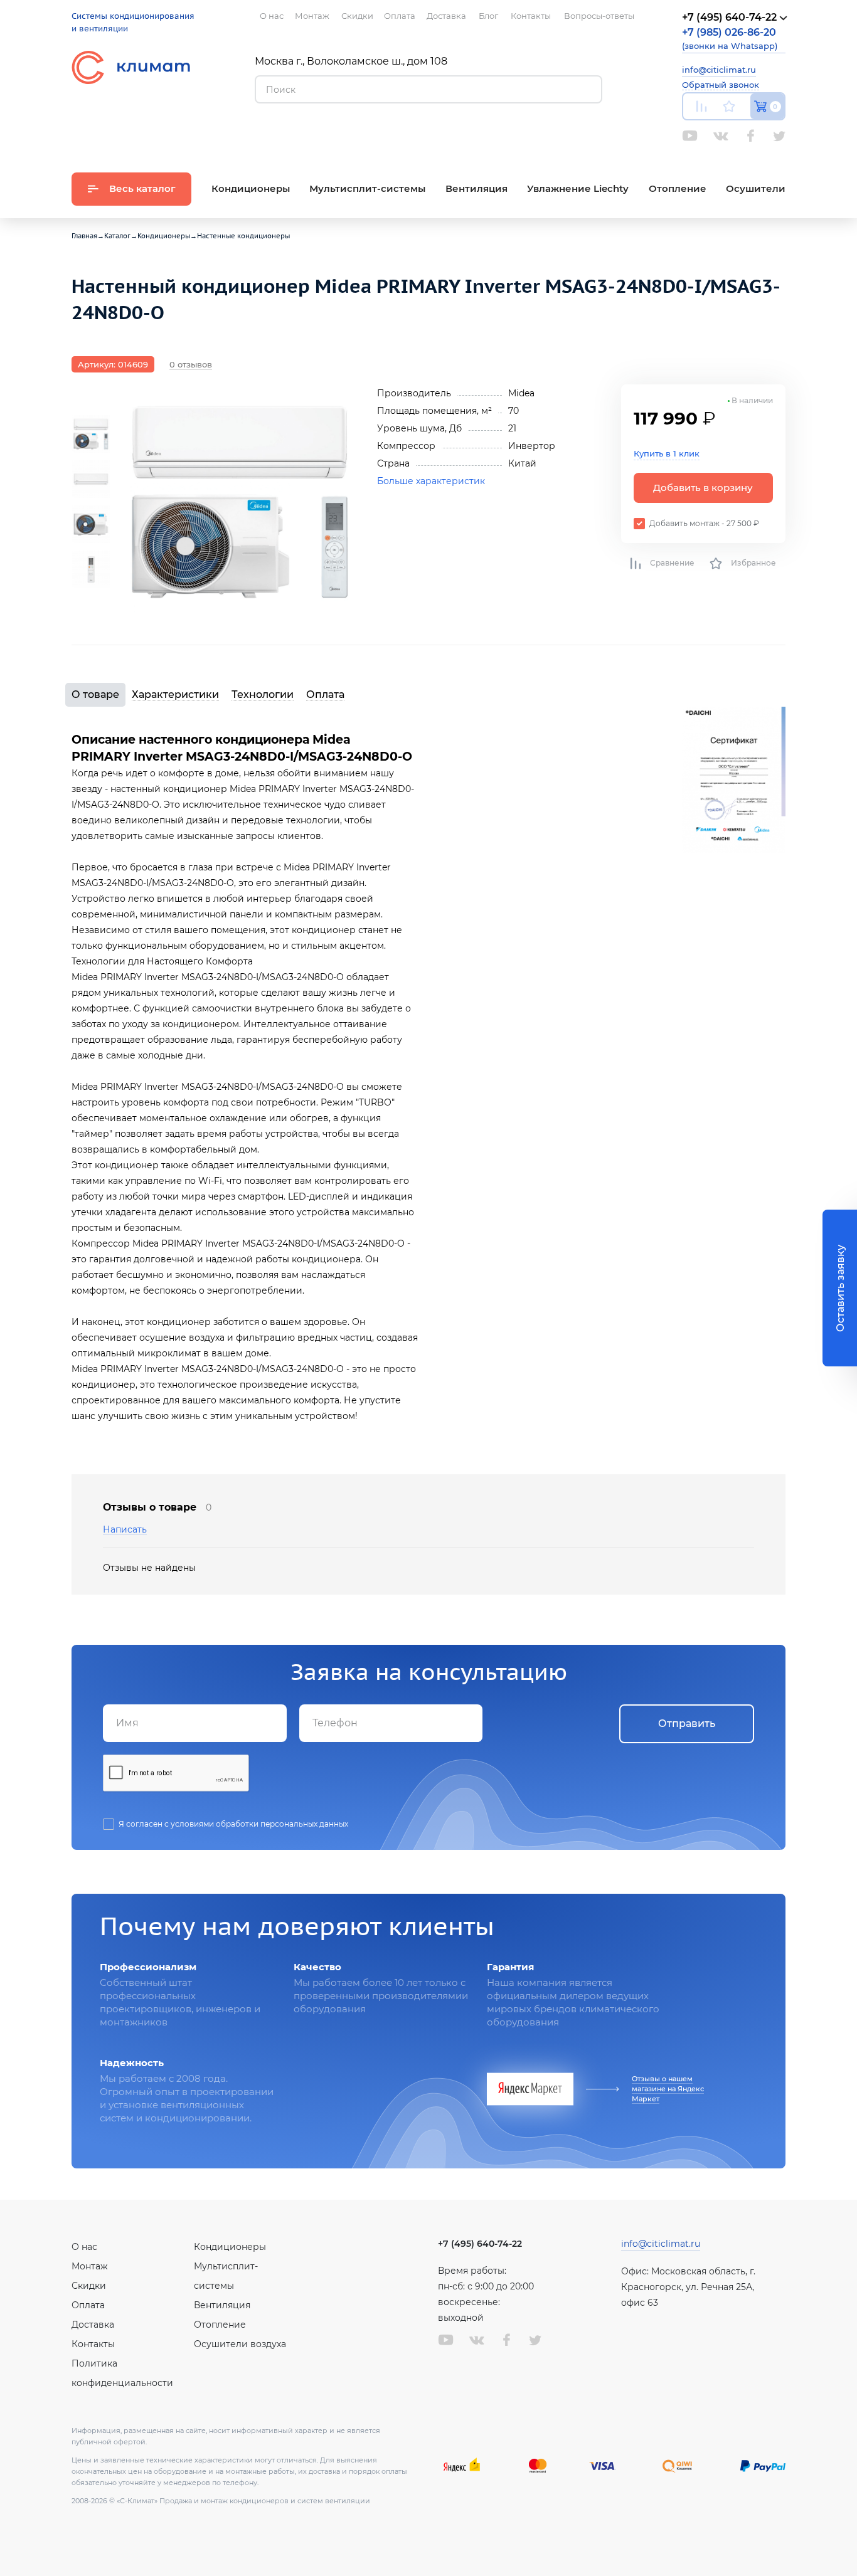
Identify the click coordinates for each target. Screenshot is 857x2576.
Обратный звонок (721, 85)
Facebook (751, 136)
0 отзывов (191, 364)
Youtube (690, 136)
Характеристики (175, 694)
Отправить (687, 1723)
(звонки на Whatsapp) (730, 39)
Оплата (325, 694)
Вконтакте (721, 136)
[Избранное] (729, 106)
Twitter (779, 136)
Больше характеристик (431, 481)
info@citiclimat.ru (719, 70)
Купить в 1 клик (667, 453)
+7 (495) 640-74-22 (480, 2244)
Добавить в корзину (703, 488)
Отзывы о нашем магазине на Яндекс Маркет (668, 2089)
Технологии (263, 694)
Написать (125, 1530)
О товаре (95, 694)
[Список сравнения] (701, 106)
